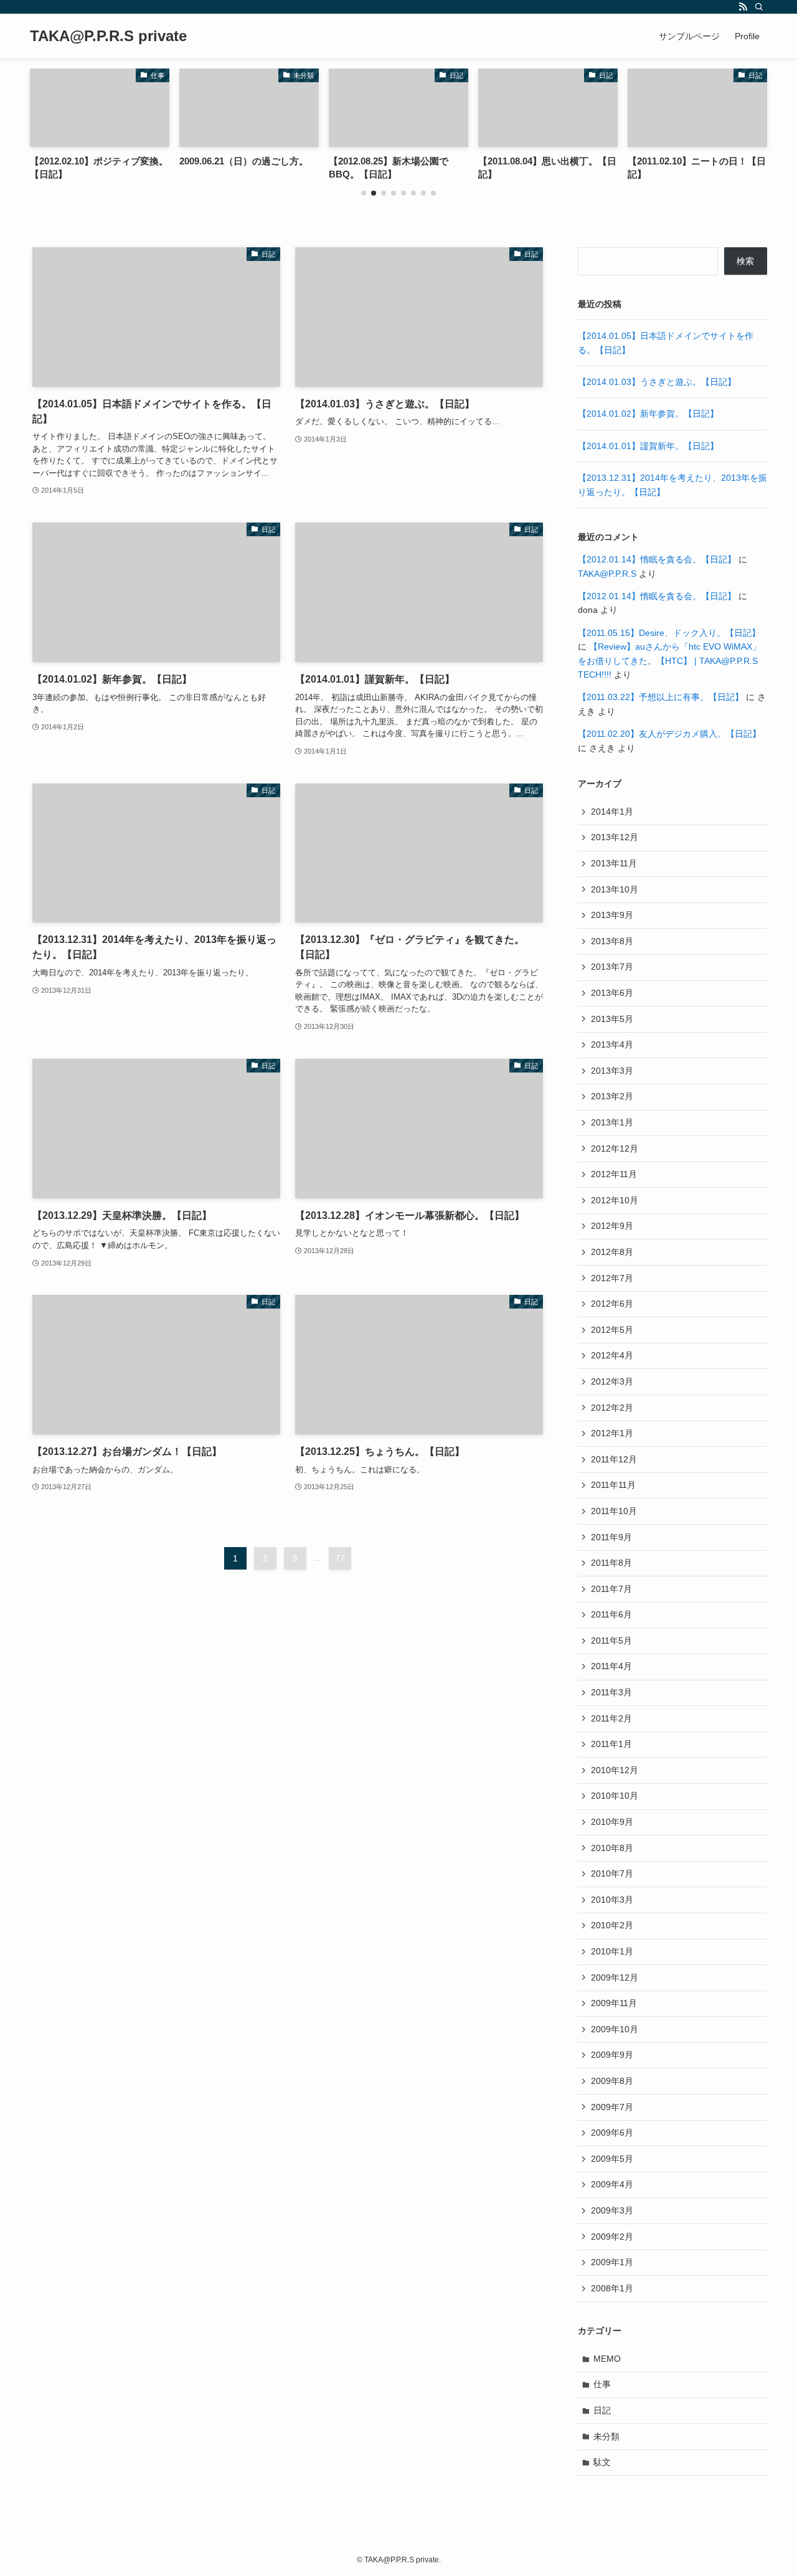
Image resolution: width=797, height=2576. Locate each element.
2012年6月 (612, 1304)
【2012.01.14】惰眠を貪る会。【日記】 (657, 559)
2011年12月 (614, 1459)
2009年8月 (612, 2081)
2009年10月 (615, 2029)
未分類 (606, 2436)
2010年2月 (612, 1925)
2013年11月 (614, 863)
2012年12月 (615, 1148)
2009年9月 (612, 2055)
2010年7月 (612, 1873)
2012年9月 (612, 1226)
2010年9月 (612, 1822)
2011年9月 (611, 1537)
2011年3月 (611, 1692)
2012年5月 (612, 1330)
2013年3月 (612, 1071)
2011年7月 (611, 1589)
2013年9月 (612, 915)
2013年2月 (612, 1096)
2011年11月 (613, 1485)
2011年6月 (611, 1614)
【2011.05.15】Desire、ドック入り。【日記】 (669, 633)
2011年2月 (611, 1718)
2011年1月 (611, 1744)
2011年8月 (611, 1563)
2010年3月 (612, 1900)
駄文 (602, 2462)
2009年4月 (612, 2184)
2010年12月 (615, 1770)
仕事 (602, 2384)
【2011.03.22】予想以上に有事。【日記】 (661, 697)
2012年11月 (614, 1174)
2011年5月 (611, 1641)
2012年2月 (612, 1408)
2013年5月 (612, 1019)
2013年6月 (612, 993)
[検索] (759, 7)
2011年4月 (611, 1666)
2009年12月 (615, 1977)
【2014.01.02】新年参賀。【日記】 (648, 414)
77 (340, 1558)
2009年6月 (612, 2133)
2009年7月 (612, 2107)
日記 (602, 2410)
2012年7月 (612, 1278)
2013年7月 (612, 967)
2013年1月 (612, 1122)
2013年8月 (612, 941)
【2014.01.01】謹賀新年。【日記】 (648, 446)
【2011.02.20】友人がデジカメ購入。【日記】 (669, 734)
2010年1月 (612, 1951)
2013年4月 (612, 1044)
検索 (745, 261)
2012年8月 (612, 1252)
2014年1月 (612, 812)
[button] (364, 193)
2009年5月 (612, 2159)
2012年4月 (612, 1355)
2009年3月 (612, 2210)
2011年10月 (614, 1511)
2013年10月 (615, 889)
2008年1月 (612, 2288)
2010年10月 (615, 1796)
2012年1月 (612, 1433)
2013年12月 (615, 837)
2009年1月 (612, 2262)
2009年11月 (614, 2003)
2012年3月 (612, 1381)
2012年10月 (615, 1200)
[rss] (743, 7)
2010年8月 (612, 1848)
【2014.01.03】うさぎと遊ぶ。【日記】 (657, 382)
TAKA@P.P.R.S (607, 574)
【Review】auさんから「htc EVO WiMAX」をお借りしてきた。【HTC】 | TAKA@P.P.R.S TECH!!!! (669, 661)
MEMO (607, 2359)
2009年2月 (612, 2237)
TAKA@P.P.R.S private (108, 36)
